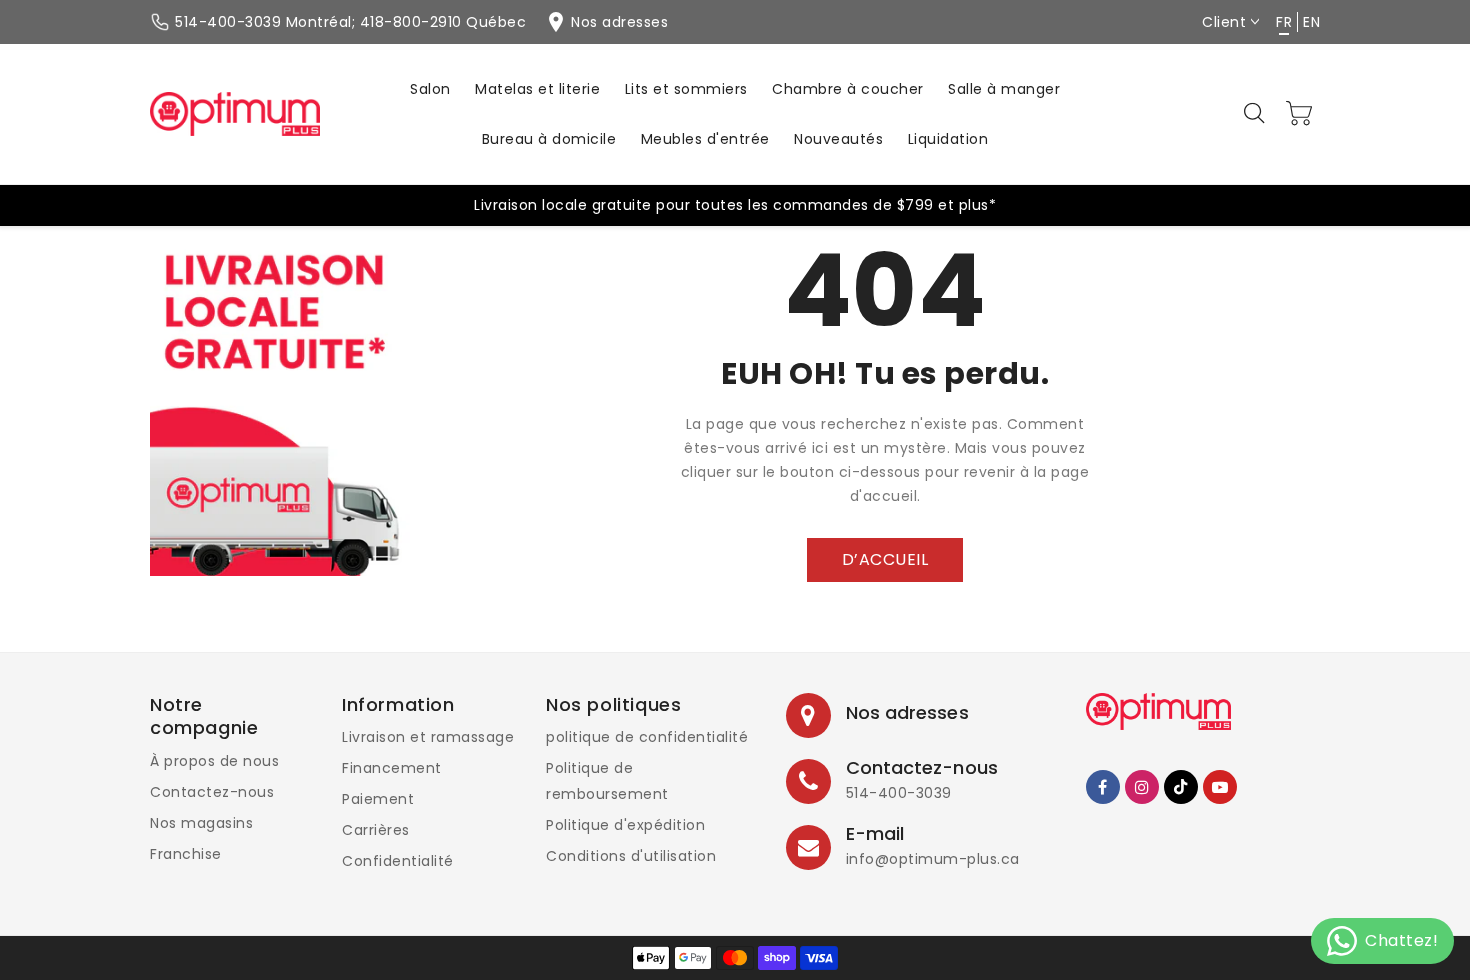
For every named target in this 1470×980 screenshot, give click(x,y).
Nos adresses (907, 712)
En (1311, 22)
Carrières (376, 830)
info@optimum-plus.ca (933, 859)
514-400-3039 (899, 793)
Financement (392, 768)
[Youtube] (1220, 787)
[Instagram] (1142, 787)
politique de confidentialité (647, 737)
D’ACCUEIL (885, 559)
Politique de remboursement (607, 781)
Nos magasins (201, 823)
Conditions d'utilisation (631, 856)
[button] (1256, 114)
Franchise (186, 854)
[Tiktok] (1181, 787)
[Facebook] (1103, 787)
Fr (1284, 22)
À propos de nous (214, 761)
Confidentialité (398, 861)
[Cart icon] (1300, 113)
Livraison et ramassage (428, 737)
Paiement (378, 799)
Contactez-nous (212, 792)
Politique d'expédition (625, 825)
